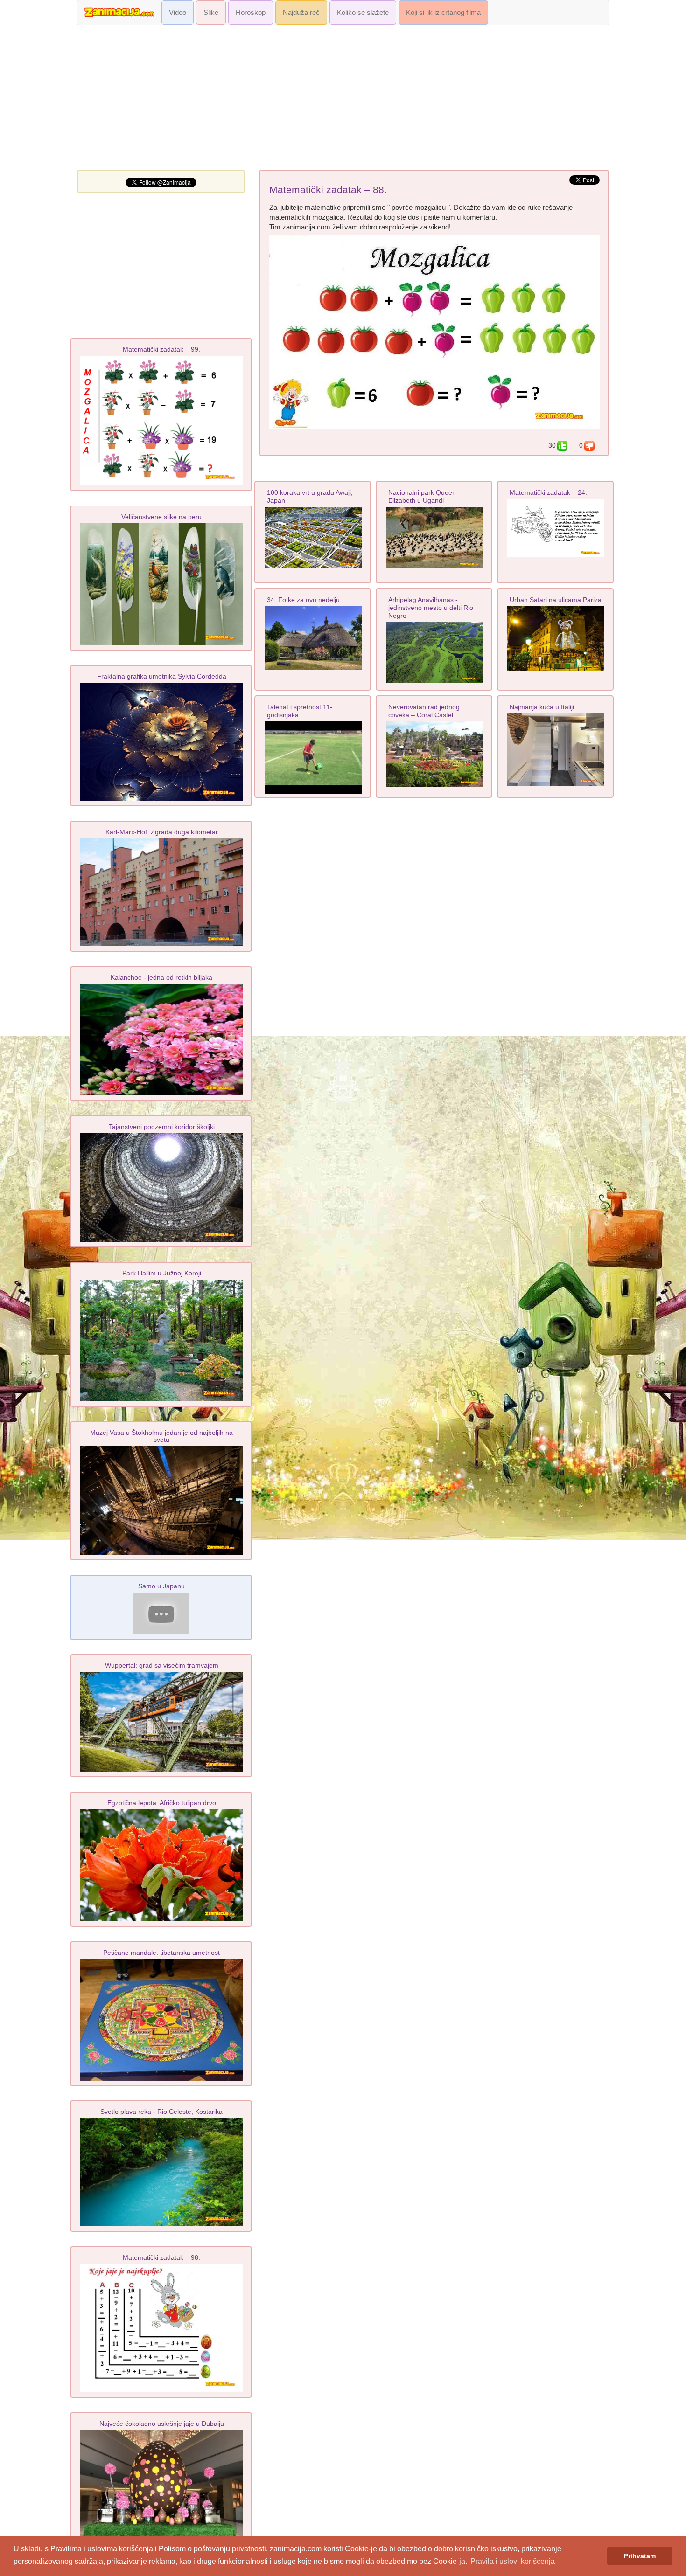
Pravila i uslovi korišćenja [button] (513, 2561)
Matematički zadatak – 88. (328, 190)
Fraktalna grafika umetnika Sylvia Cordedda (162, 676)
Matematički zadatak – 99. (161, 349)
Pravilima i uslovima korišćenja (102, 2549)
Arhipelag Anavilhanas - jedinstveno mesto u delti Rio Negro (431, 608)
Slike (211, 13)
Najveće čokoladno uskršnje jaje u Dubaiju (162, 2424)
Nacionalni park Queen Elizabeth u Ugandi (422, 496)
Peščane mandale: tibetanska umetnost (161, 1953)
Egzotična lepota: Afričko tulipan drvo (162, 1803)
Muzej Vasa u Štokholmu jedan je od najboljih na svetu (161, 1436)
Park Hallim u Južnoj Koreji (162, 1273)
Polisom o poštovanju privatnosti (212, 2549)
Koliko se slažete (363, 13)
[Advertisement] (343, 100)
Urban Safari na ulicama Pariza (556, 600)
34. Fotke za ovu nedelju (303, 600)
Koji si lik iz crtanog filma (443, 13)
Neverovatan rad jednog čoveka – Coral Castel (424, 711)
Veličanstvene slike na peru (161, 517)
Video (178, 13)
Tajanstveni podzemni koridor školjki (162, 1127)
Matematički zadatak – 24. (548, 492)
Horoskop (251, 13)
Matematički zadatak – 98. (161, 2257)
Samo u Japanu (161, 1586)
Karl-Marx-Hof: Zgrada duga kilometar (162, 832)
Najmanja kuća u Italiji (542, 707)
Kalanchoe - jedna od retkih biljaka (161, 977)
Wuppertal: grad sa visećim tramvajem (162, 1665)
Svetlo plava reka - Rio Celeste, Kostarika (161, 2112)
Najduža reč (301, 13)
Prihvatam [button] (640, 2556)
